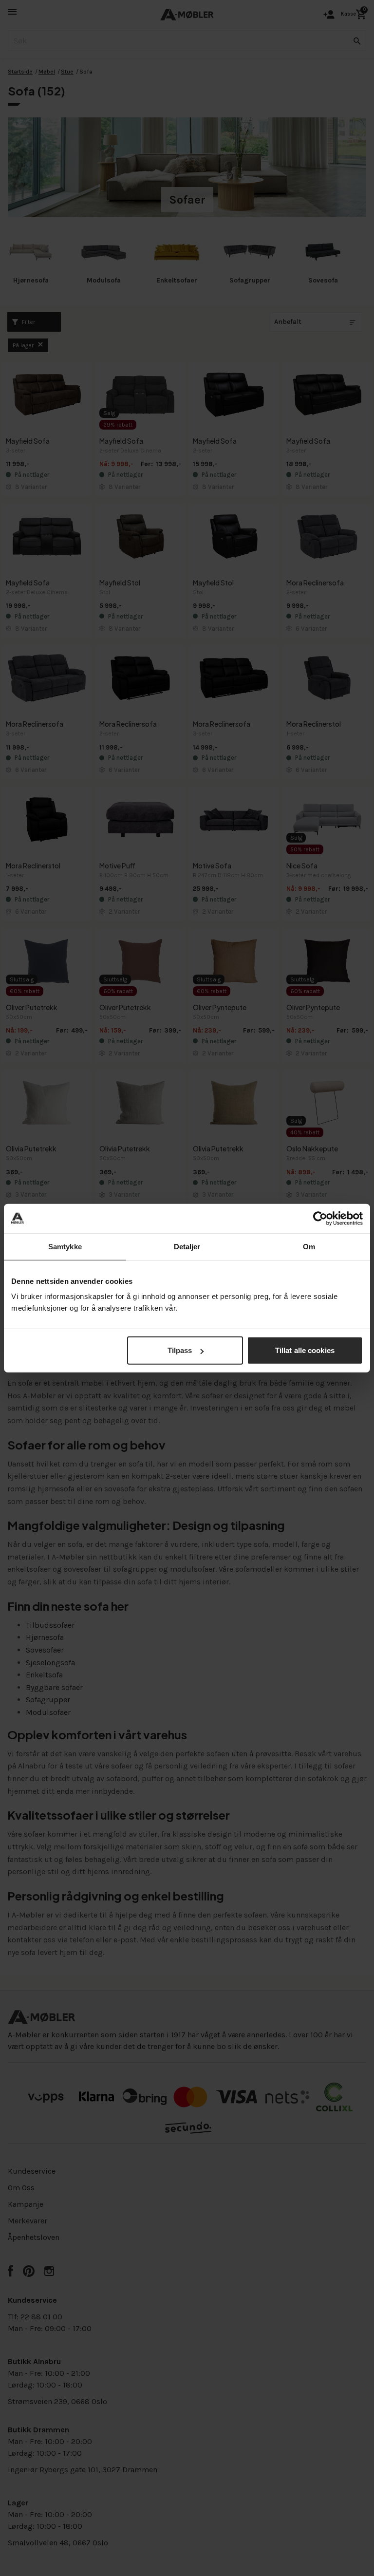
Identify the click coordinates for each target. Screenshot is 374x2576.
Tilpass (180, 1350)
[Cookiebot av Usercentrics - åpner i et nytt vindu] (320, 1218)
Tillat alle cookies (305, 1350)
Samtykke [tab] (65, 1246)
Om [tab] (309, 1246)
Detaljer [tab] (187, 1246)
